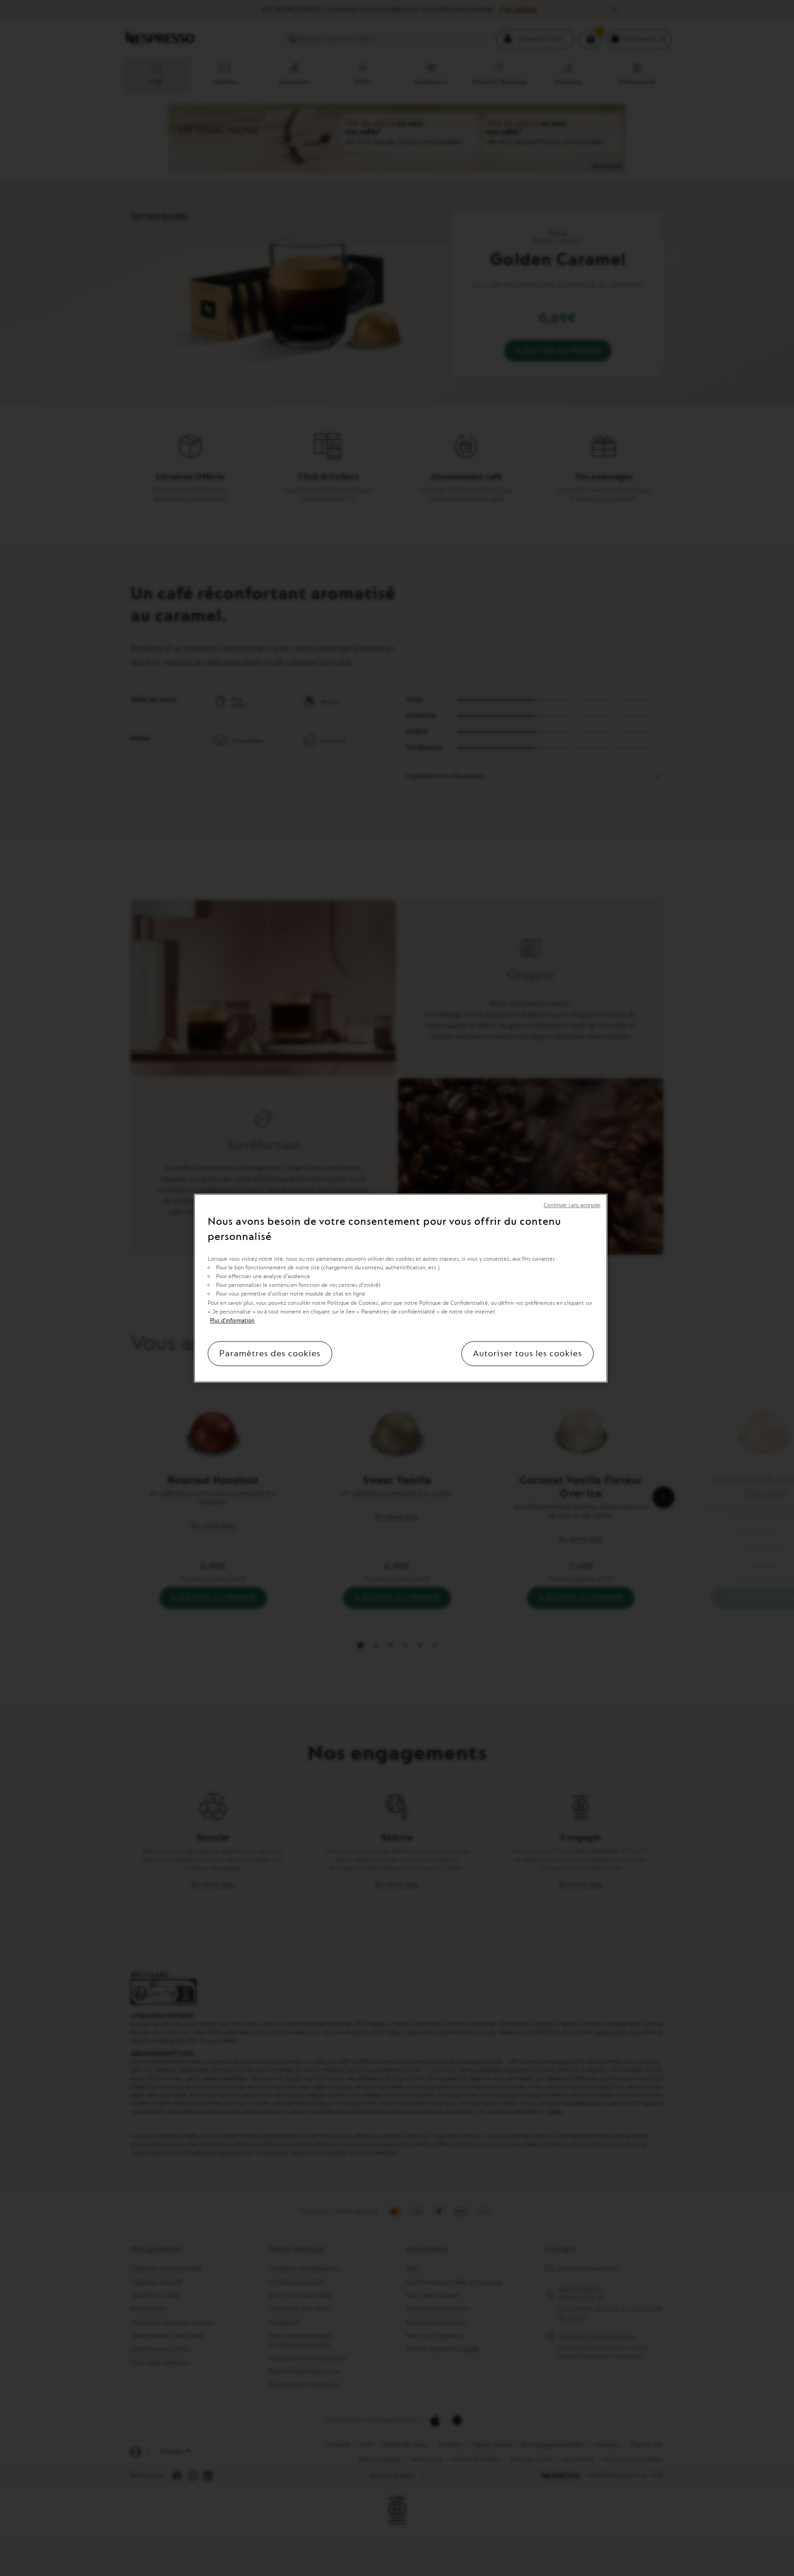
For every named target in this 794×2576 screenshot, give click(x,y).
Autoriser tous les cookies (527, 1353)
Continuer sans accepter (572, 1205)
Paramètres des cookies (270, 1353)
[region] (401, 1288)
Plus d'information (232, 1320)
